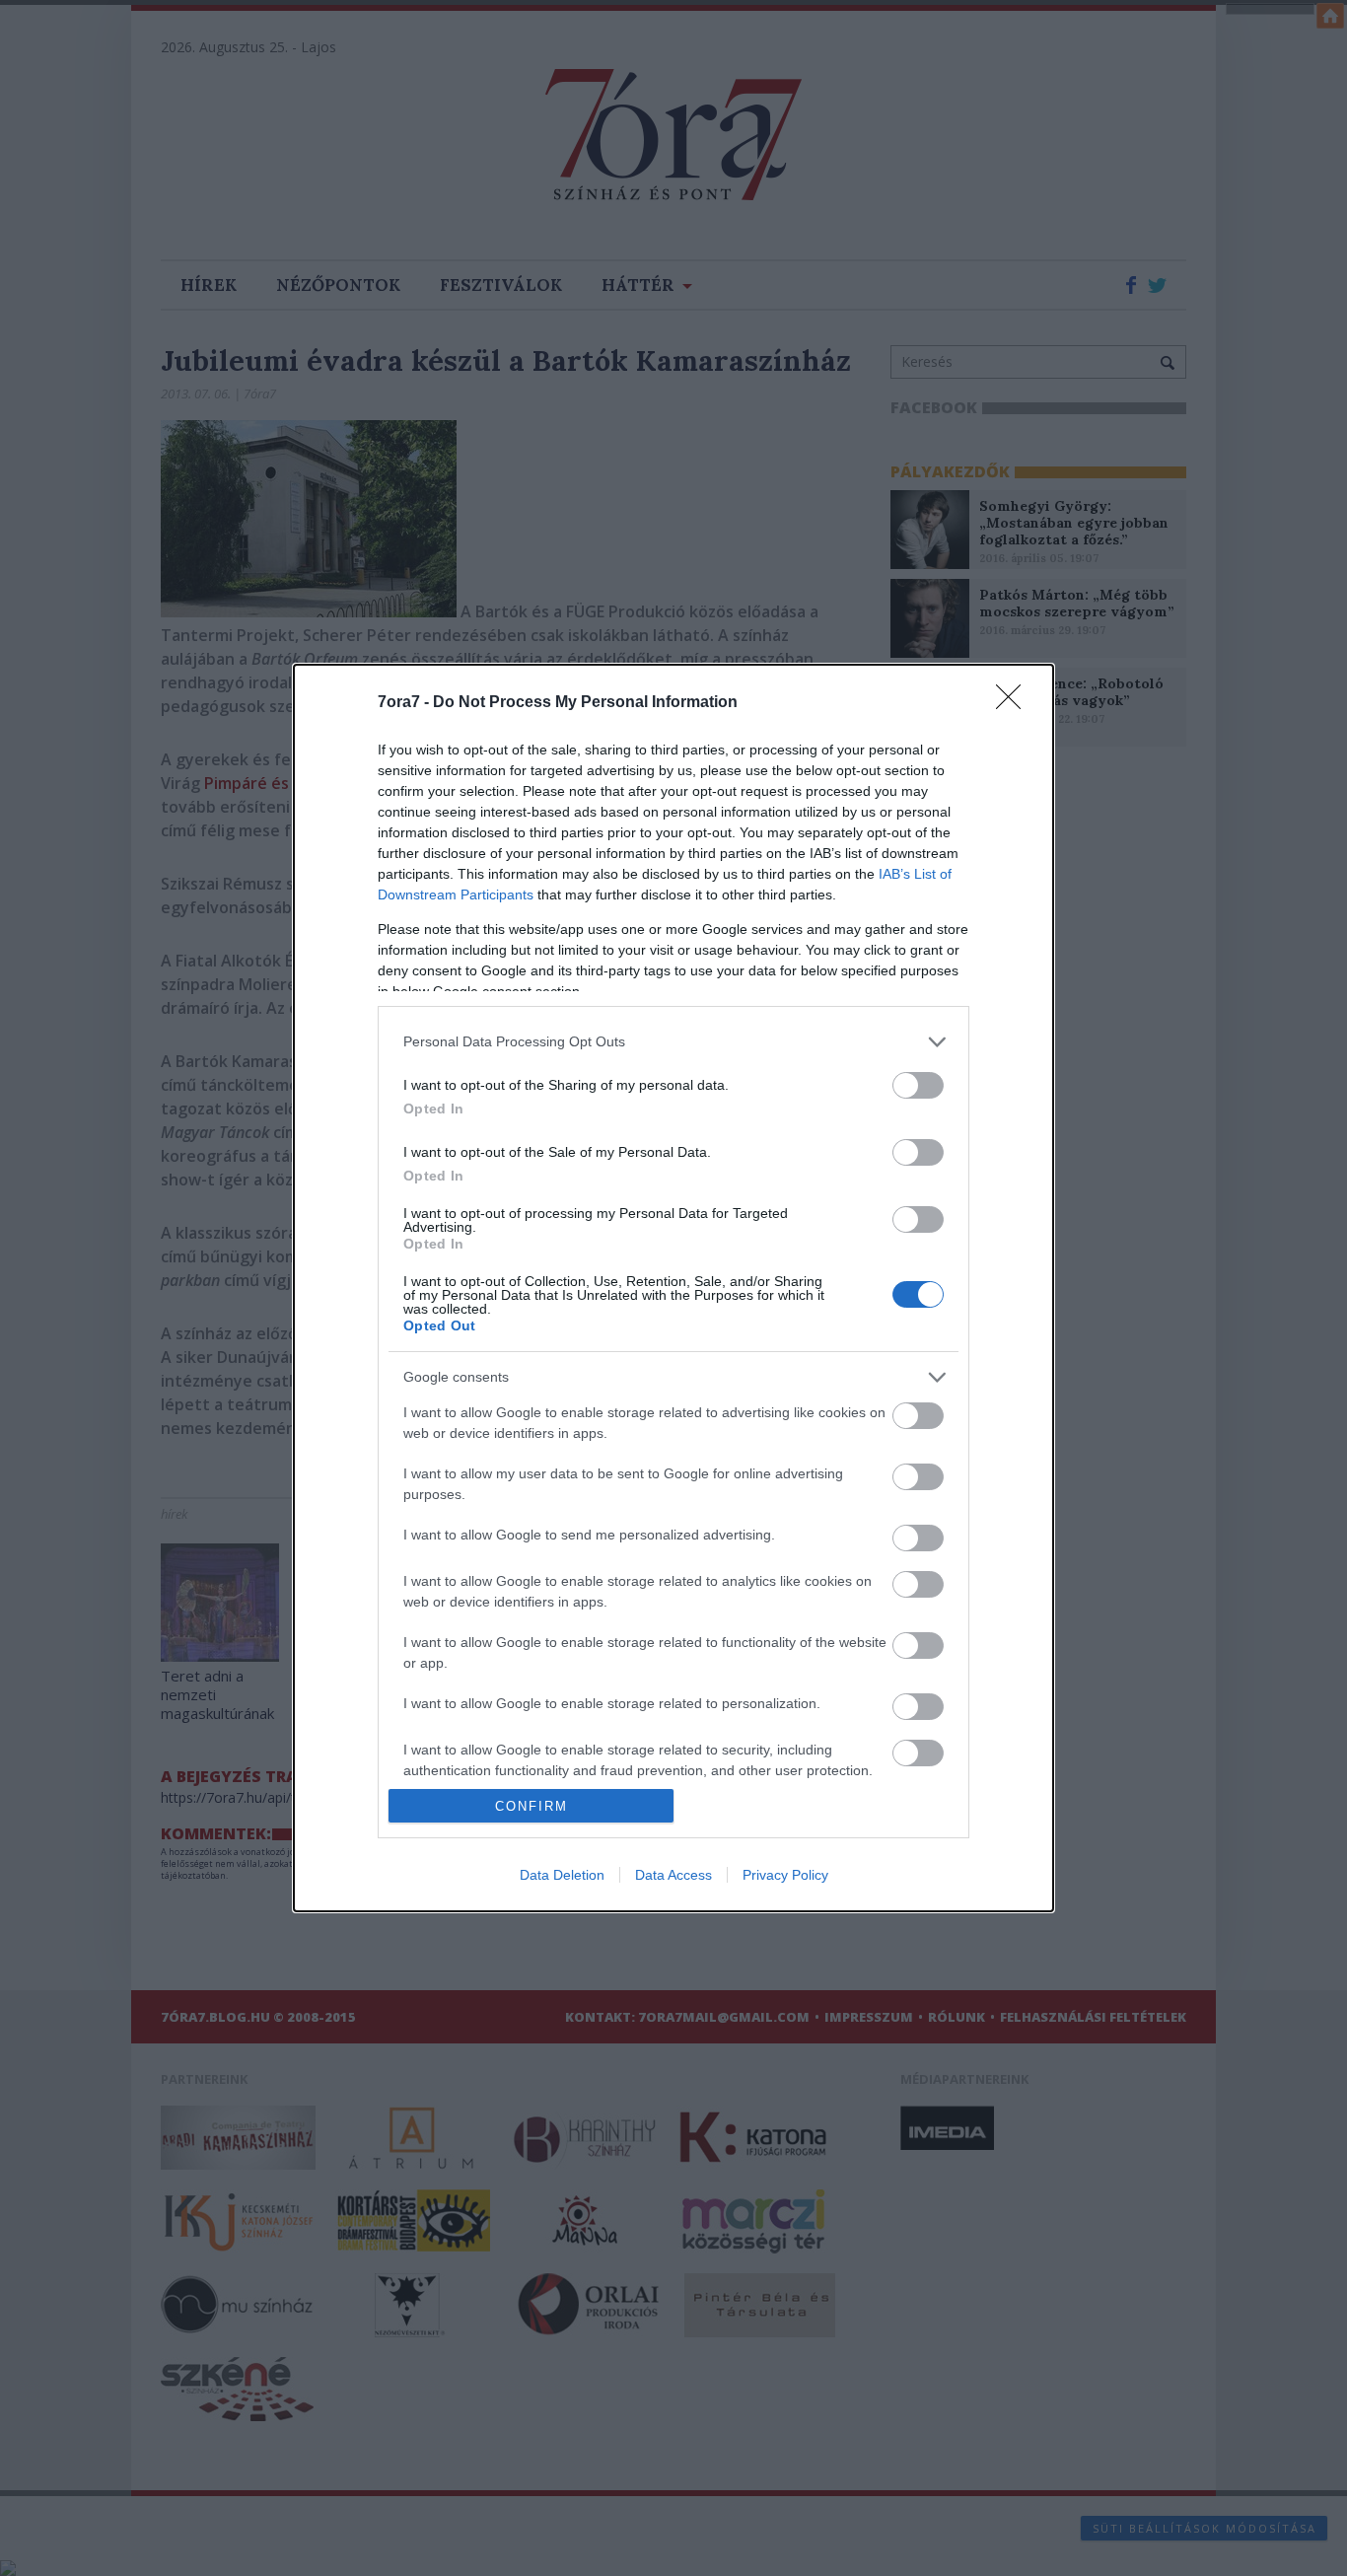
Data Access (673, 1875)
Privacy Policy (785, 1875)
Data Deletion (562, 1875)
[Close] (1015, 703)
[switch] (918, 1085)
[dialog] (673, 1288)
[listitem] (673, 1042)
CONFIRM (532, 1806)
